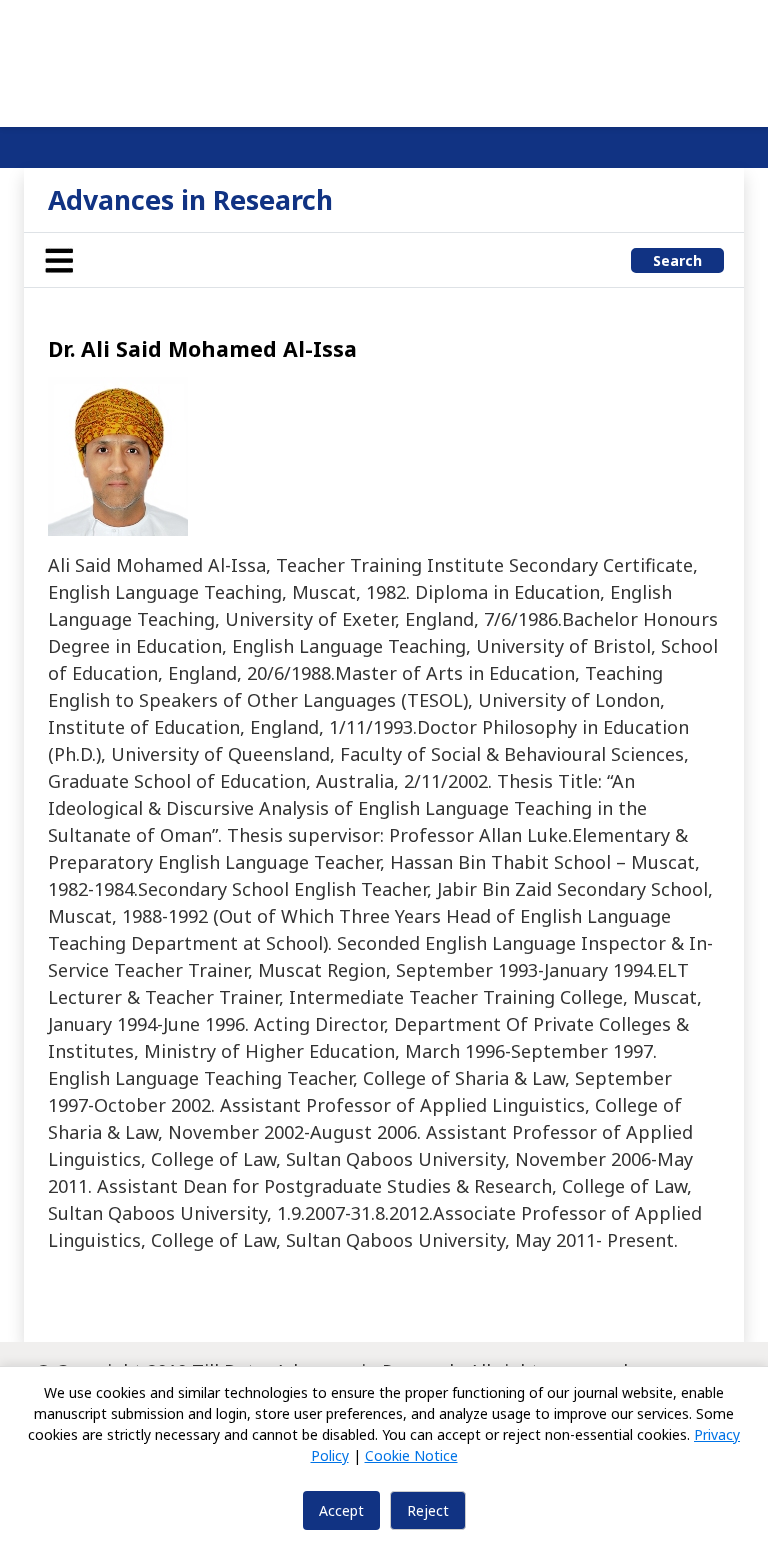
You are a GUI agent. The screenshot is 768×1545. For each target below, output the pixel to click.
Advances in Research (190, 199)
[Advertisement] (384, 60)
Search (677, 260)
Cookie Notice (411, 1455)
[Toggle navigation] (59, 260)
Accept (341, 1510)
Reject (428, 1510)
